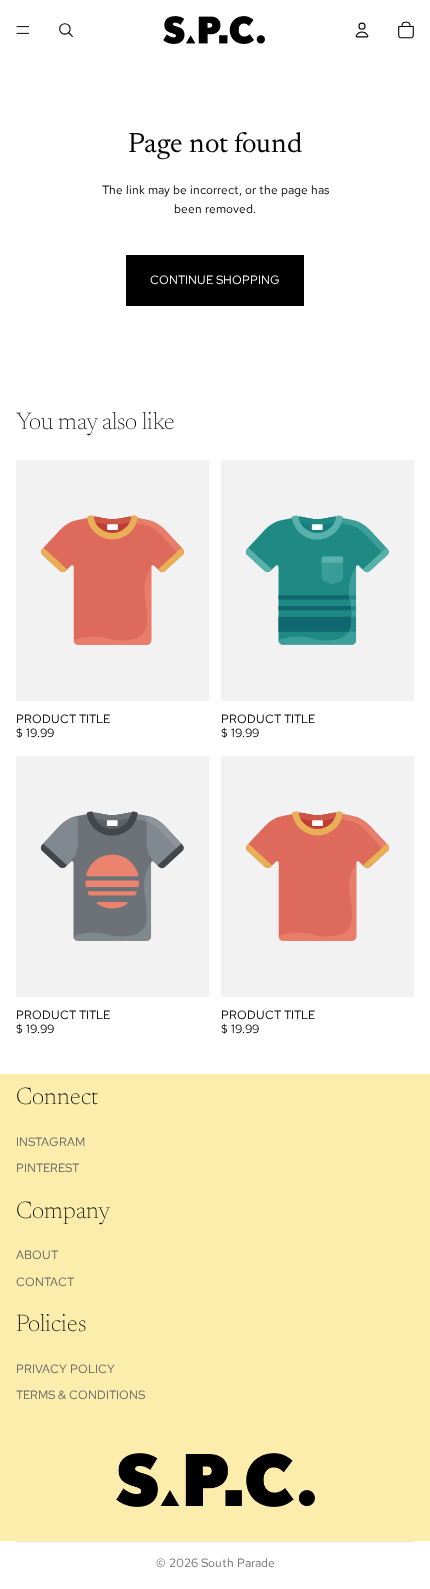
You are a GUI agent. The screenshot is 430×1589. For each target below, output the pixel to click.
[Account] (362, 30)
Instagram (50, 1142)
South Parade (238, 1563)
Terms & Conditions (80, 1395)
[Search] (66, 30)
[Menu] (23, 30)
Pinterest (47, 1168)
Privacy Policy (65, 1369)
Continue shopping (215, 280)
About (37, 1255)
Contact (45, 1282)
